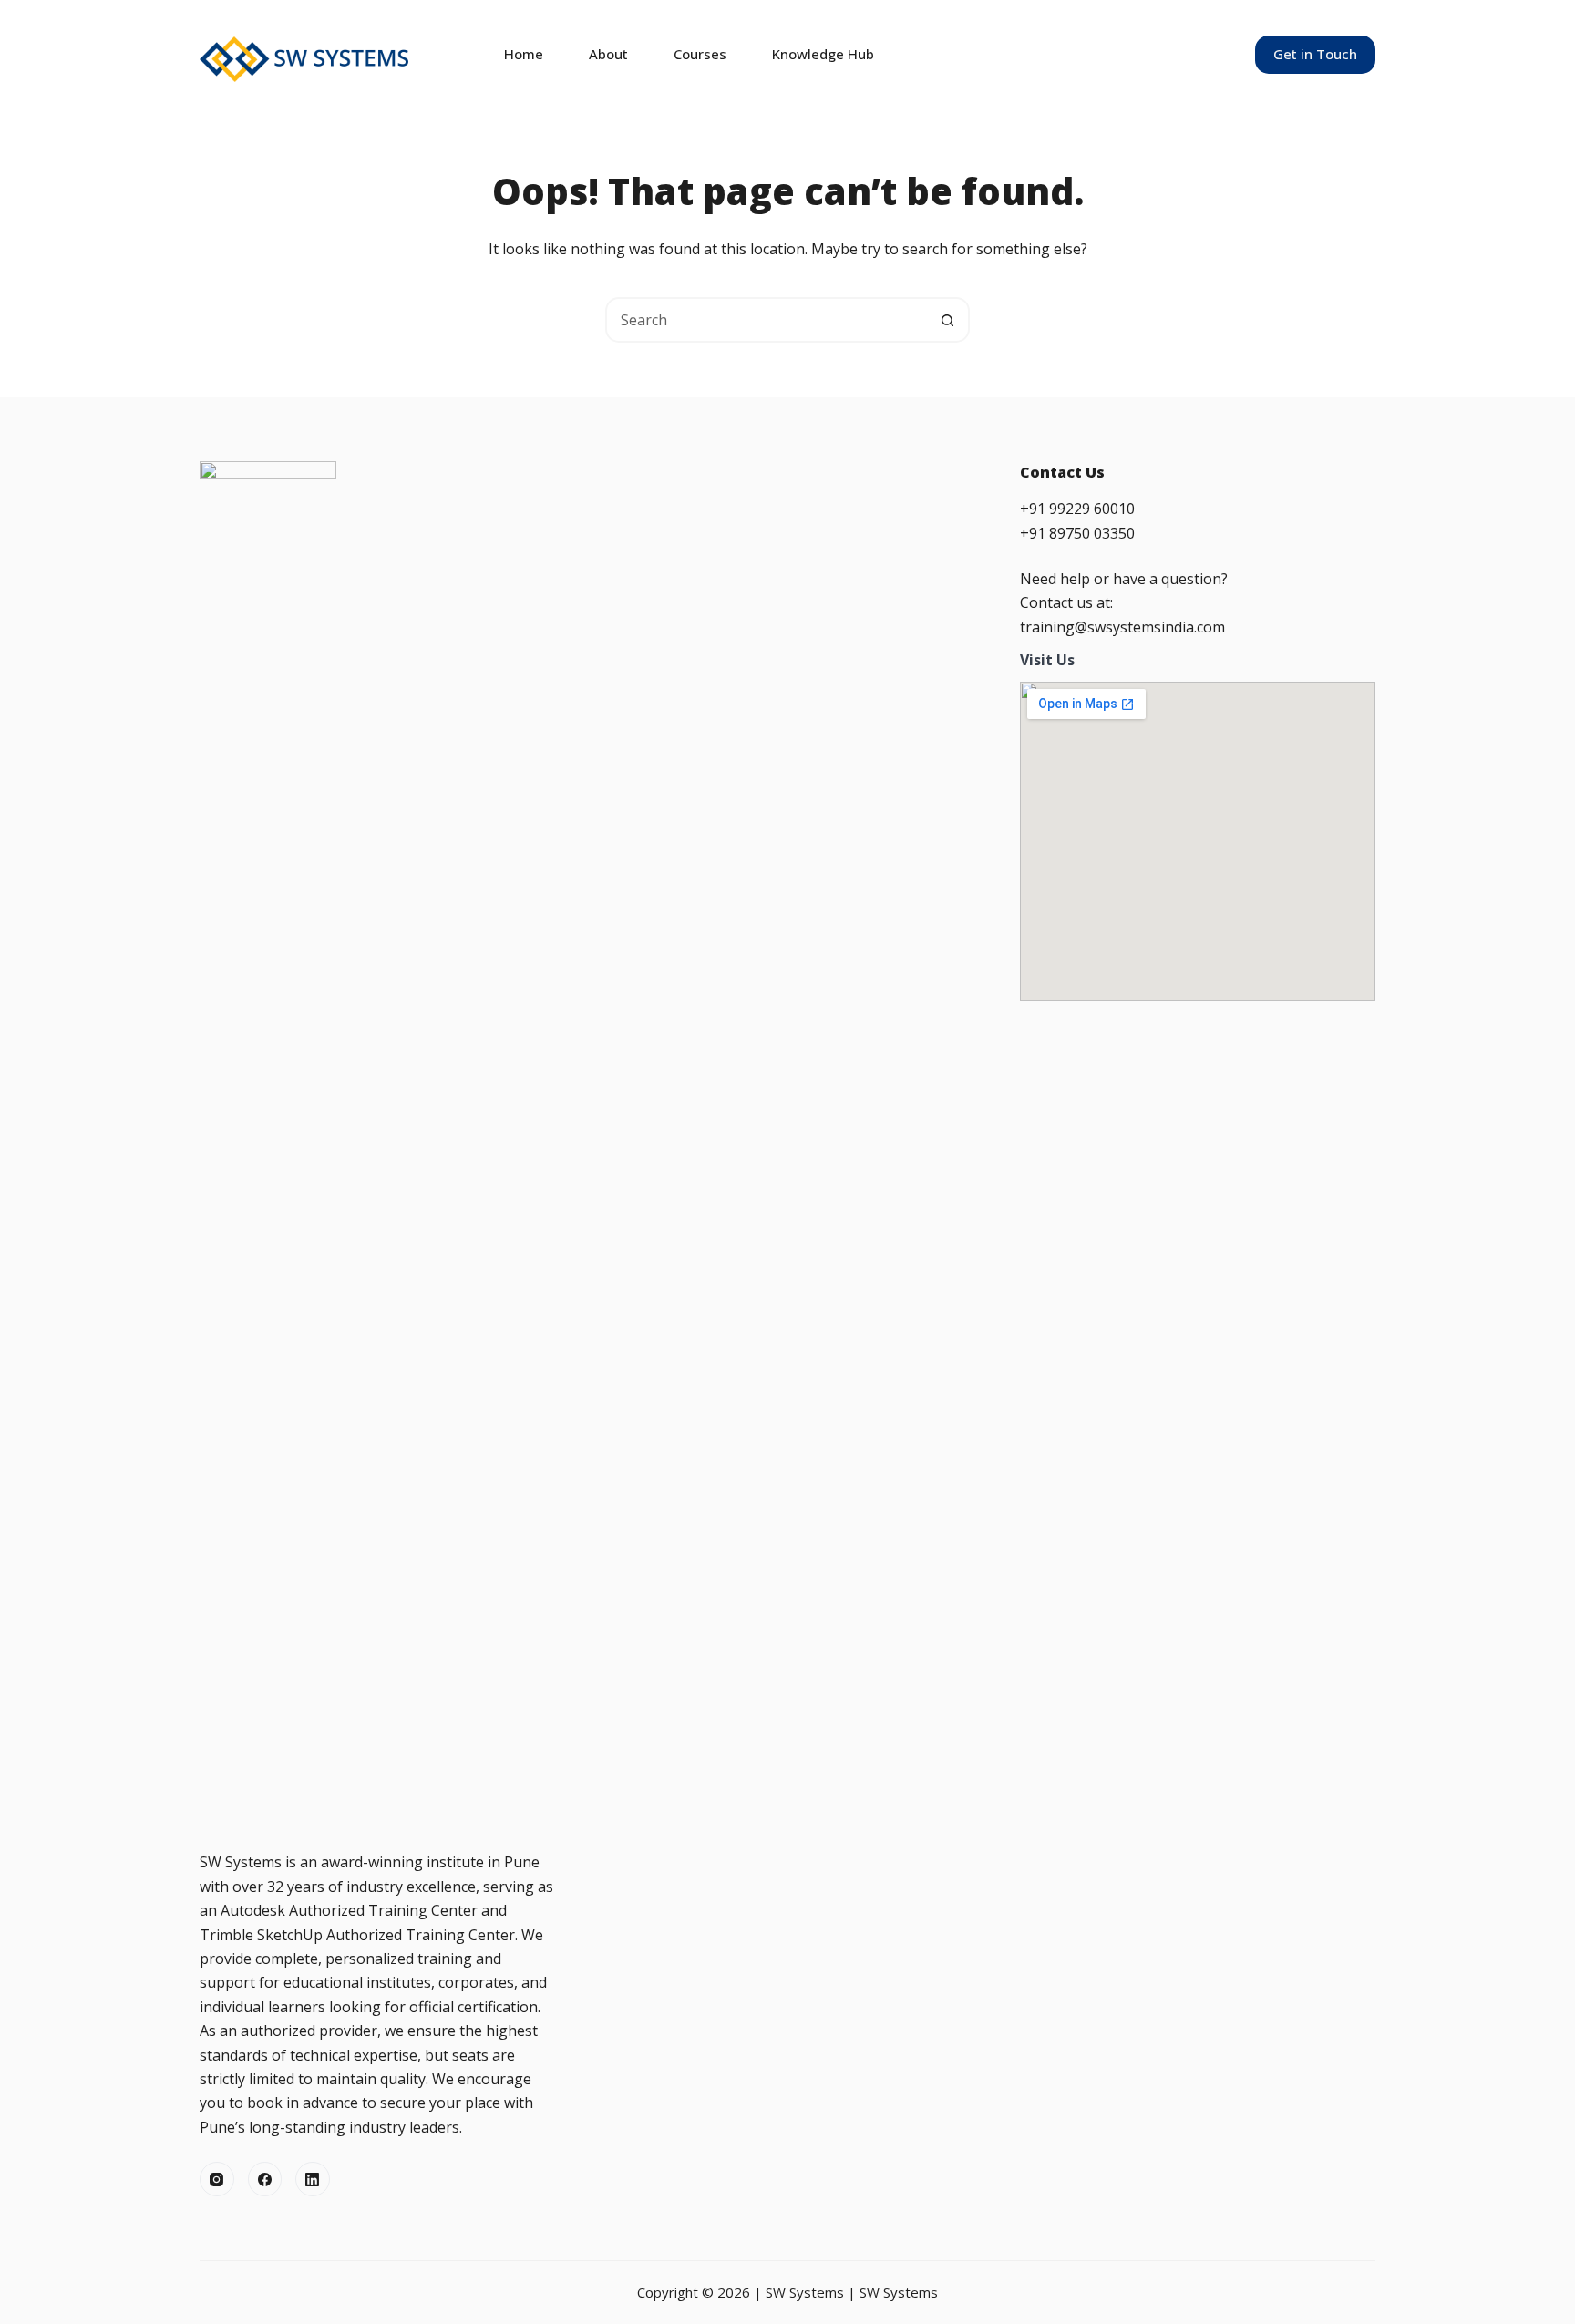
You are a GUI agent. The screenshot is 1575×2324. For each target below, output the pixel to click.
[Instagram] (217, 2179)
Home (524, 54)
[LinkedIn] (313, 2179)
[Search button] (947, 320)
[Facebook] (265, 2179)
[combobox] (767, 320)
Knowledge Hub (823, 54)
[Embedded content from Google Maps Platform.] (1198, 841)
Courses (700, 54)
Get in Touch (1315, 54)
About (608, 54)
